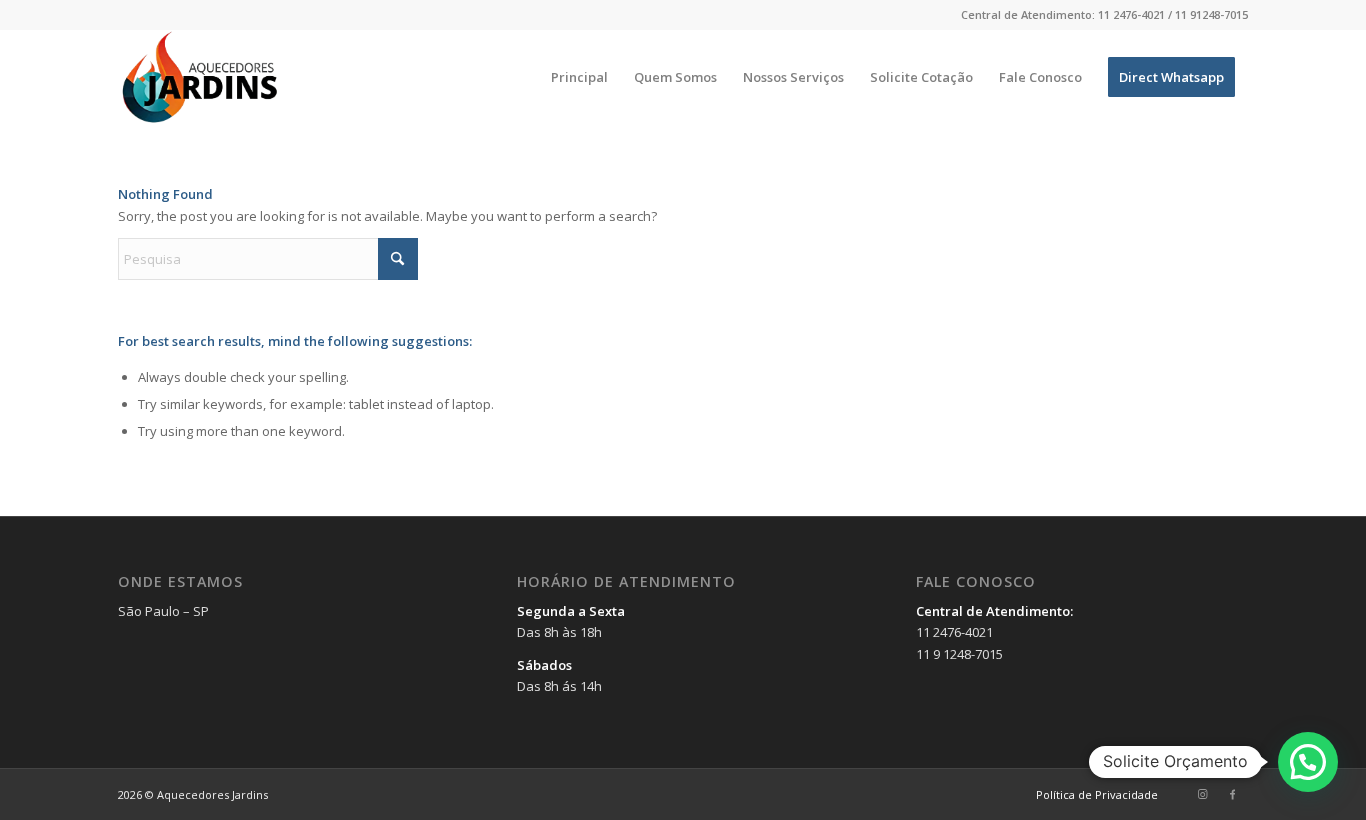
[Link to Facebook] (1233, 794)
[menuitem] (579, 77)
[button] (1308, 762)
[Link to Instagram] (1203, 794)
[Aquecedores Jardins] (202, 77)
